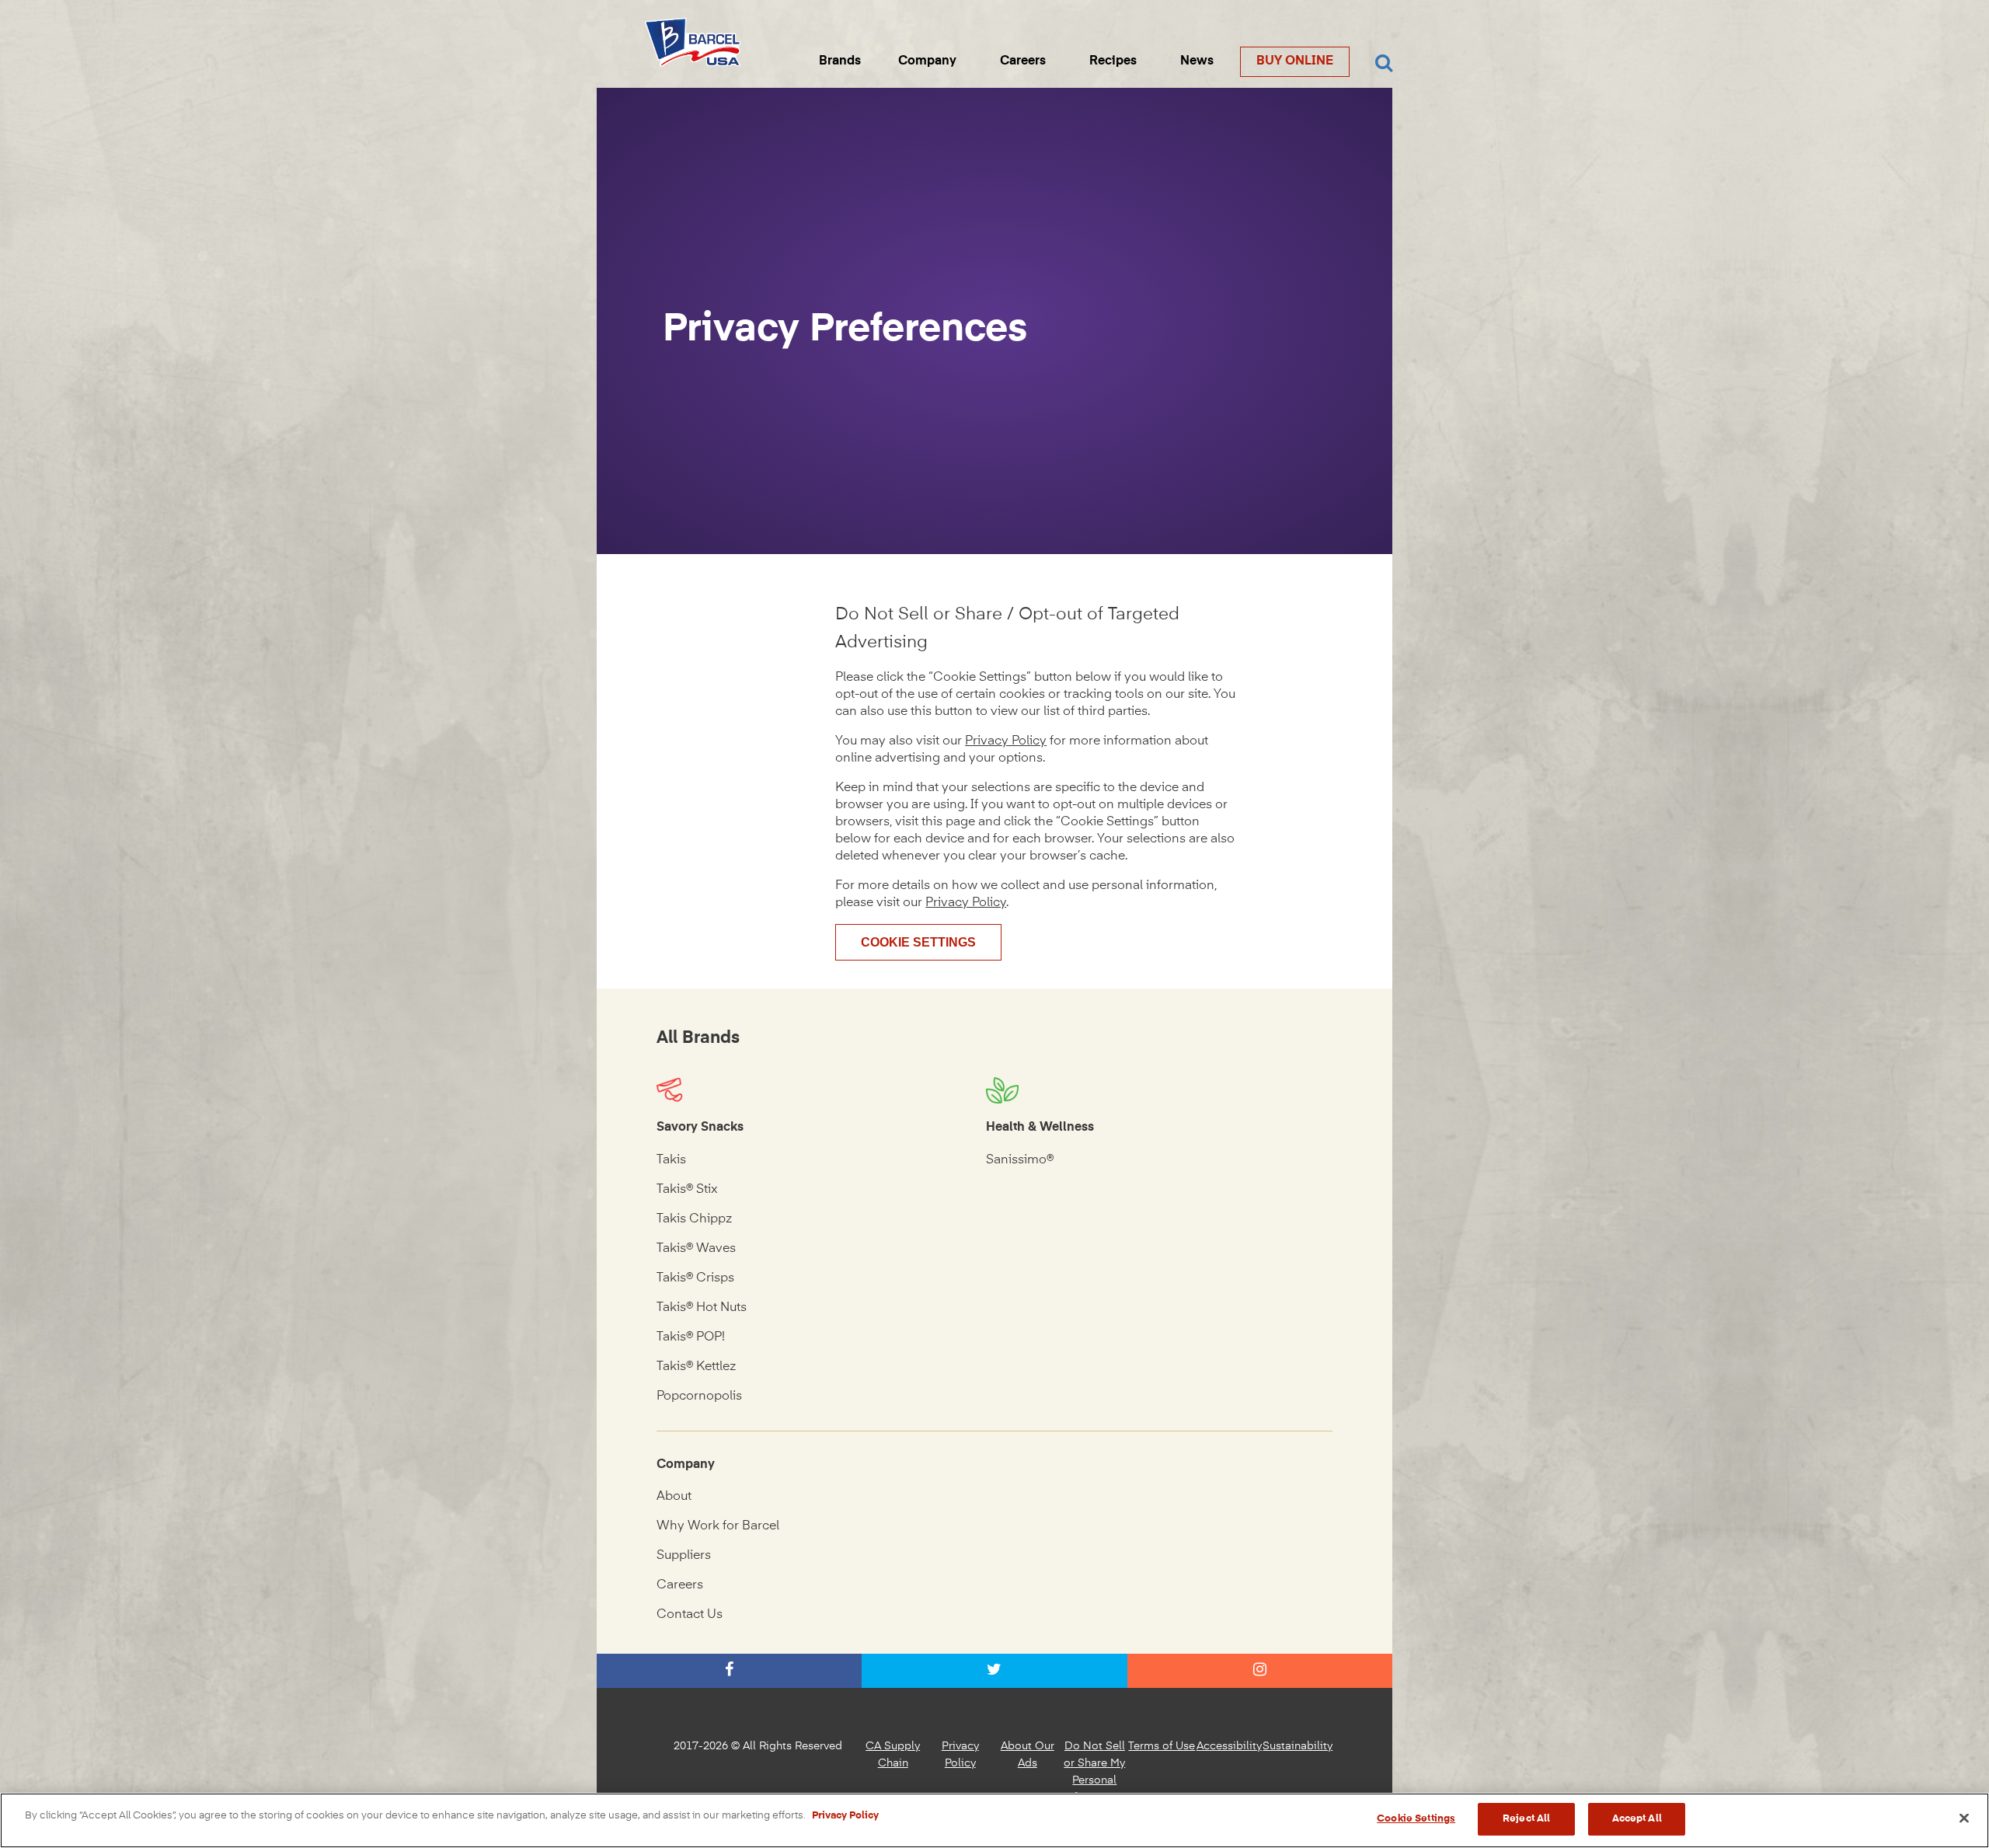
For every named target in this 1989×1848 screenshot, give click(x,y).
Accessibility (1229, 1746)
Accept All (1637, 1819)
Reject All (1526, 1819)
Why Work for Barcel (718, 1526)
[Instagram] (1260, 1671)
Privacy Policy (1006, 741)
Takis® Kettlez (696, 1367)
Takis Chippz (694, 1219)
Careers (1023, 61)
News (1197, 61)
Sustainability (1298, 1746)
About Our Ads (1028, 1755)
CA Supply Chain (893, 1755)
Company (927, 61)
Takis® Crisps (695, 1278)
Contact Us (690, 1615)
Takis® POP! (691, 1337)
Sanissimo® (1020, 1160)
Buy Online (1295, 61)
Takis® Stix (687, 1190)
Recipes (1113, 61)
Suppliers (684, 1556)
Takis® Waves (696, 1249)
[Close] (1964, 1818)
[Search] (1384, 64)
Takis (671, 1160)
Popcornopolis (699, 1396)
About (674, 1497)
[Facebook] (729, 1671)
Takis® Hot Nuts (702, 1308)
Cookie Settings (918, 942)
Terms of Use (1162, 1746)
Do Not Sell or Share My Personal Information (1094, 1772)
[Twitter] (994, 1671)
